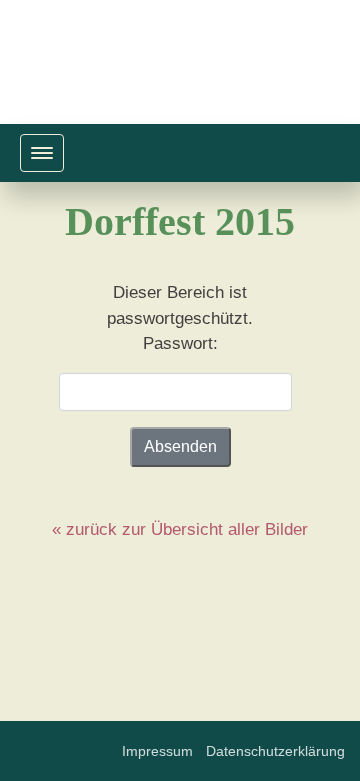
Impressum (157, 751)
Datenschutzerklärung (275, 751)
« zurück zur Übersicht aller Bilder (180, 529)
